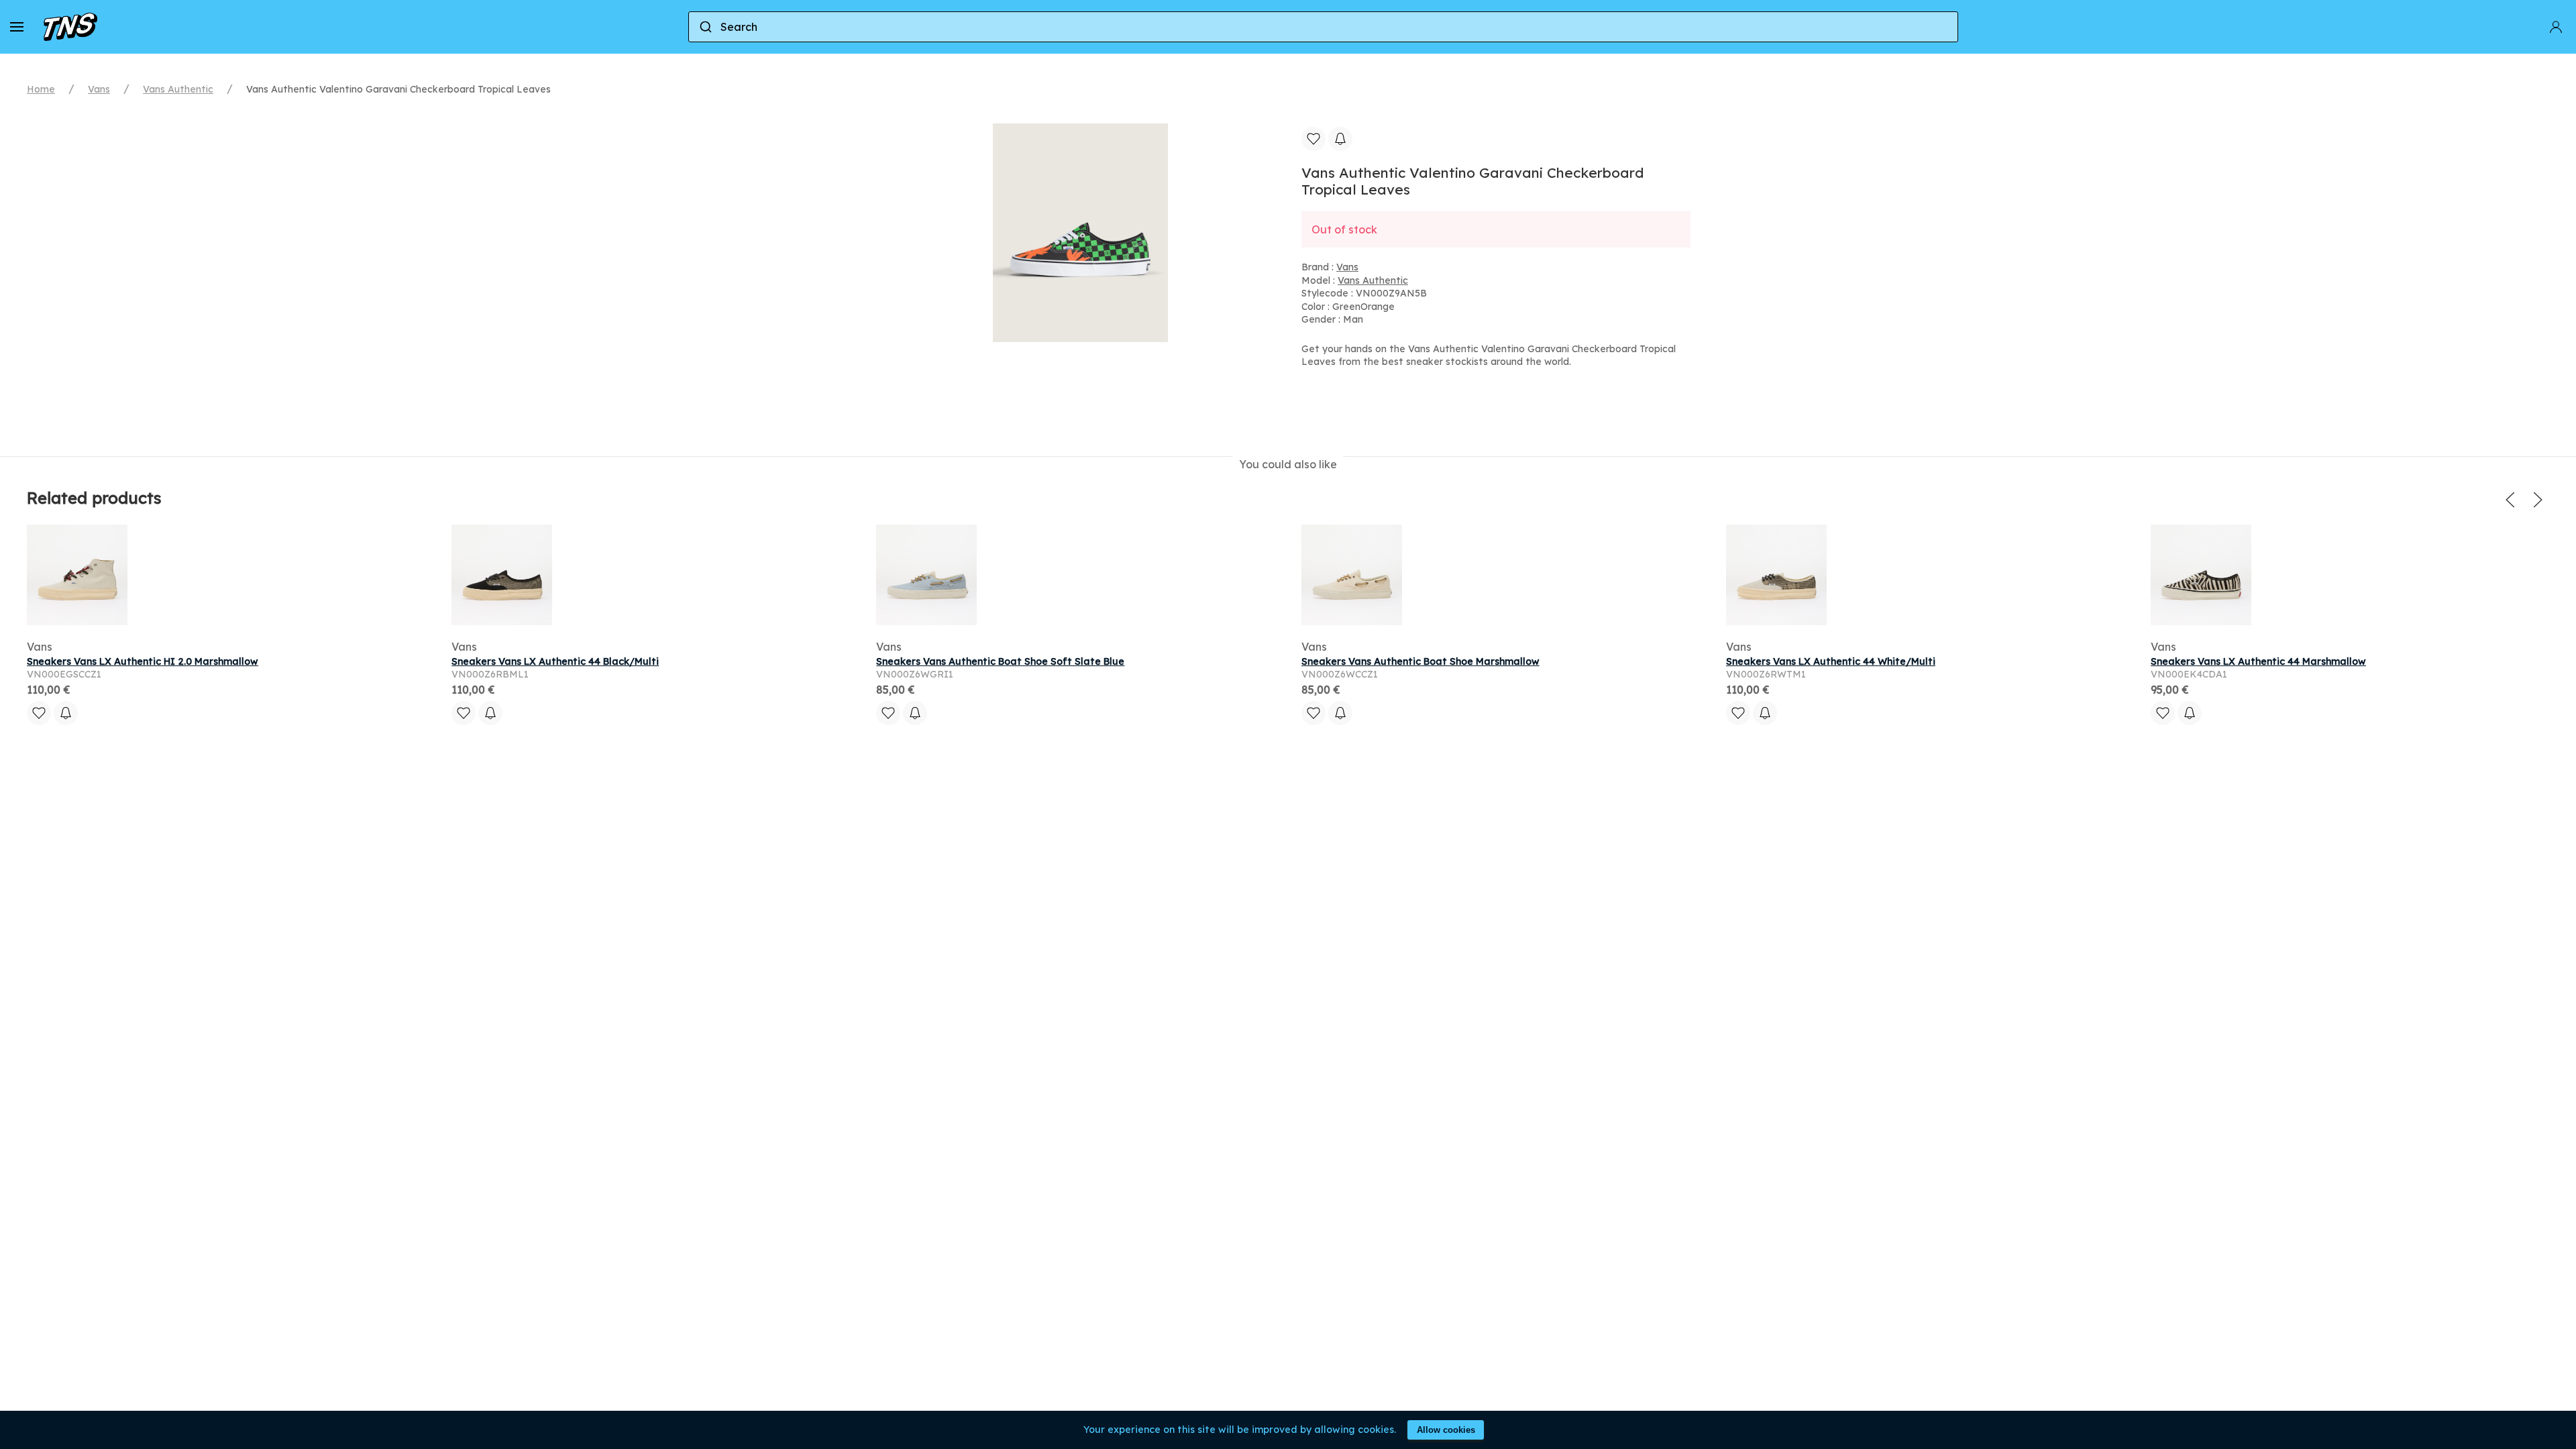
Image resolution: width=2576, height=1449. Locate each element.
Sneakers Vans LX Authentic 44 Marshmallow (2258, 661)
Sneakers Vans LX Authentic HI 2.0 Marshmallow (143, 661)
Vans (99, 89)
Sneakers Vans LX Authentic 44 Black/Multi (555, 661)
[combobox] (1323, 27)
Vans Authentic (178, 89)
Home (41, 89)
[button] (17, 27)
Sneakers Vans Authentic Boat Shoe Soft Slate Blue (1000, 661)
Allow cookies (1446, 1430)
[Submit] (705, 27)
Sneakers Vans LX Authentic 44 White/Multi (1831, 661)
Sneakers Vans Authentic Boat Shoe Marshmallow (1420, 661)
